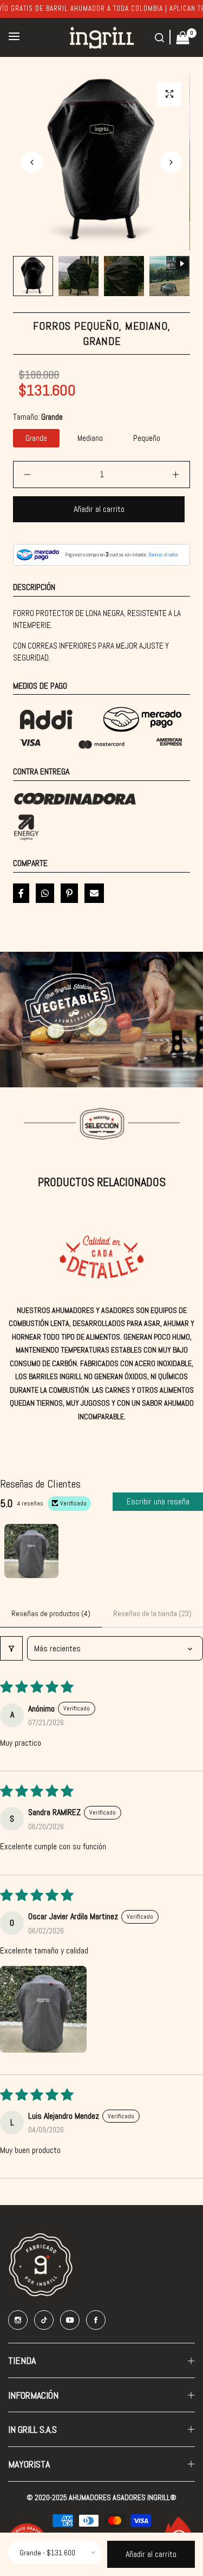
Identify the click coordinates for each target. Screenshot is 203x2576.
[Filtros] (11, 1648)
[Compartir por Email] (94, 893)
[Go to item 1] (31, 1551)
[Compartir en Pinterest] (69, 893)
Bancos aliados (163, 555)
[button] (171, 162)
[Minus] (27, 475)
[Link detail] (18, 2320)
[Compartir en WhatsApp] (45, 893)
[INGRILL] (102, 37)
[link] (101, 1020)
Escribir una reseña (158, 1501)
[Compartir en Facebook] (21, 893)
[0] (183, 37)
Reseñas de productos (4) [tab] (51, 1613)
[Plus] (176, 475)
